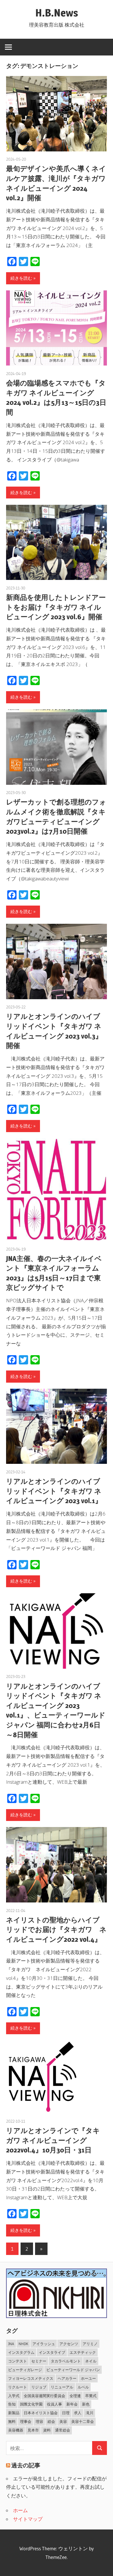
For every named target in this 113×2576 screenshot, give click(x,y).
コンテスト (18, 2361)
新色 (86, 2404)
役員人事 (54, 2404)
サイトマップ (28, 2519)
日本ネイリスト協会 (41, 2413)
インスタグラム (21, 2352)
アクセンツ (69, 2344)
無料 (12, 2421)
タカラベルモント (66, 2361)
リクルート (18, 2387)
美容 (63, 2421)
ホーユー (88, 2378)
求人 (78, 2413)
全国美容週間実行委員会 (44, 2396)
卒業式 (91, 2396)
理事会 (26, 2421)
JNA (11, 2344)
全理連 (75, 2396)
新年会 (72, 2404)
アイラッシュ (44, 2344)
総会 (51, 2421)
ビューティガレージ (25, 2370)
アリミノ (90, 2344)
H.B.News (57, 13)
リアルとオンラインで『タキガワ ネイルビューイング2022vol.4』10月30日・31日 (53, 2140)
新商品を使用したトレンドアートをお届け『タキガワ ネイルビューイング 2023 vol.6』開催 (56, 607)
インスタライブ (52, 2352)
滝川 (90, 2413)
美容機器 (16, 2430)
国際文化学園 (31, 2404)
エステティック (83, 2352)
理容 (39, 2421)
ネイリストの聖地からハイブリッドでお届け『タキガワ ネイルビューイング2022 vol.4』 (56, 1930)
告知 (12, 2404)
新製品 (14, 2413)
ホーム (20, 2510)
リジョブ (39, 2387)
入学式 (14, 2396)
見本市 (33, 2430)
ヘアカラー (67, 2378)
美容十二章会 (83, 2421)
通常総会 (63, 2430)
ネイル (91, 2361)
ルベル (83, 2387)
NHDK (23, 2344)
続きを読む (21, 278)
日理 (66, 2413)
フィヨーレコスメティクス (31, 2378)
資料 (47, 2430)
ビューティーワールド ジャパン (73, 2370)
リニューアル (62, 2387)
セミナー (39, 2361)
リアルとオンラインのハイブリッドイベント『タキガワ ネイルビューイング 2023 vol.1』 (54, 1491)
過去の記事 (26, 2465)
